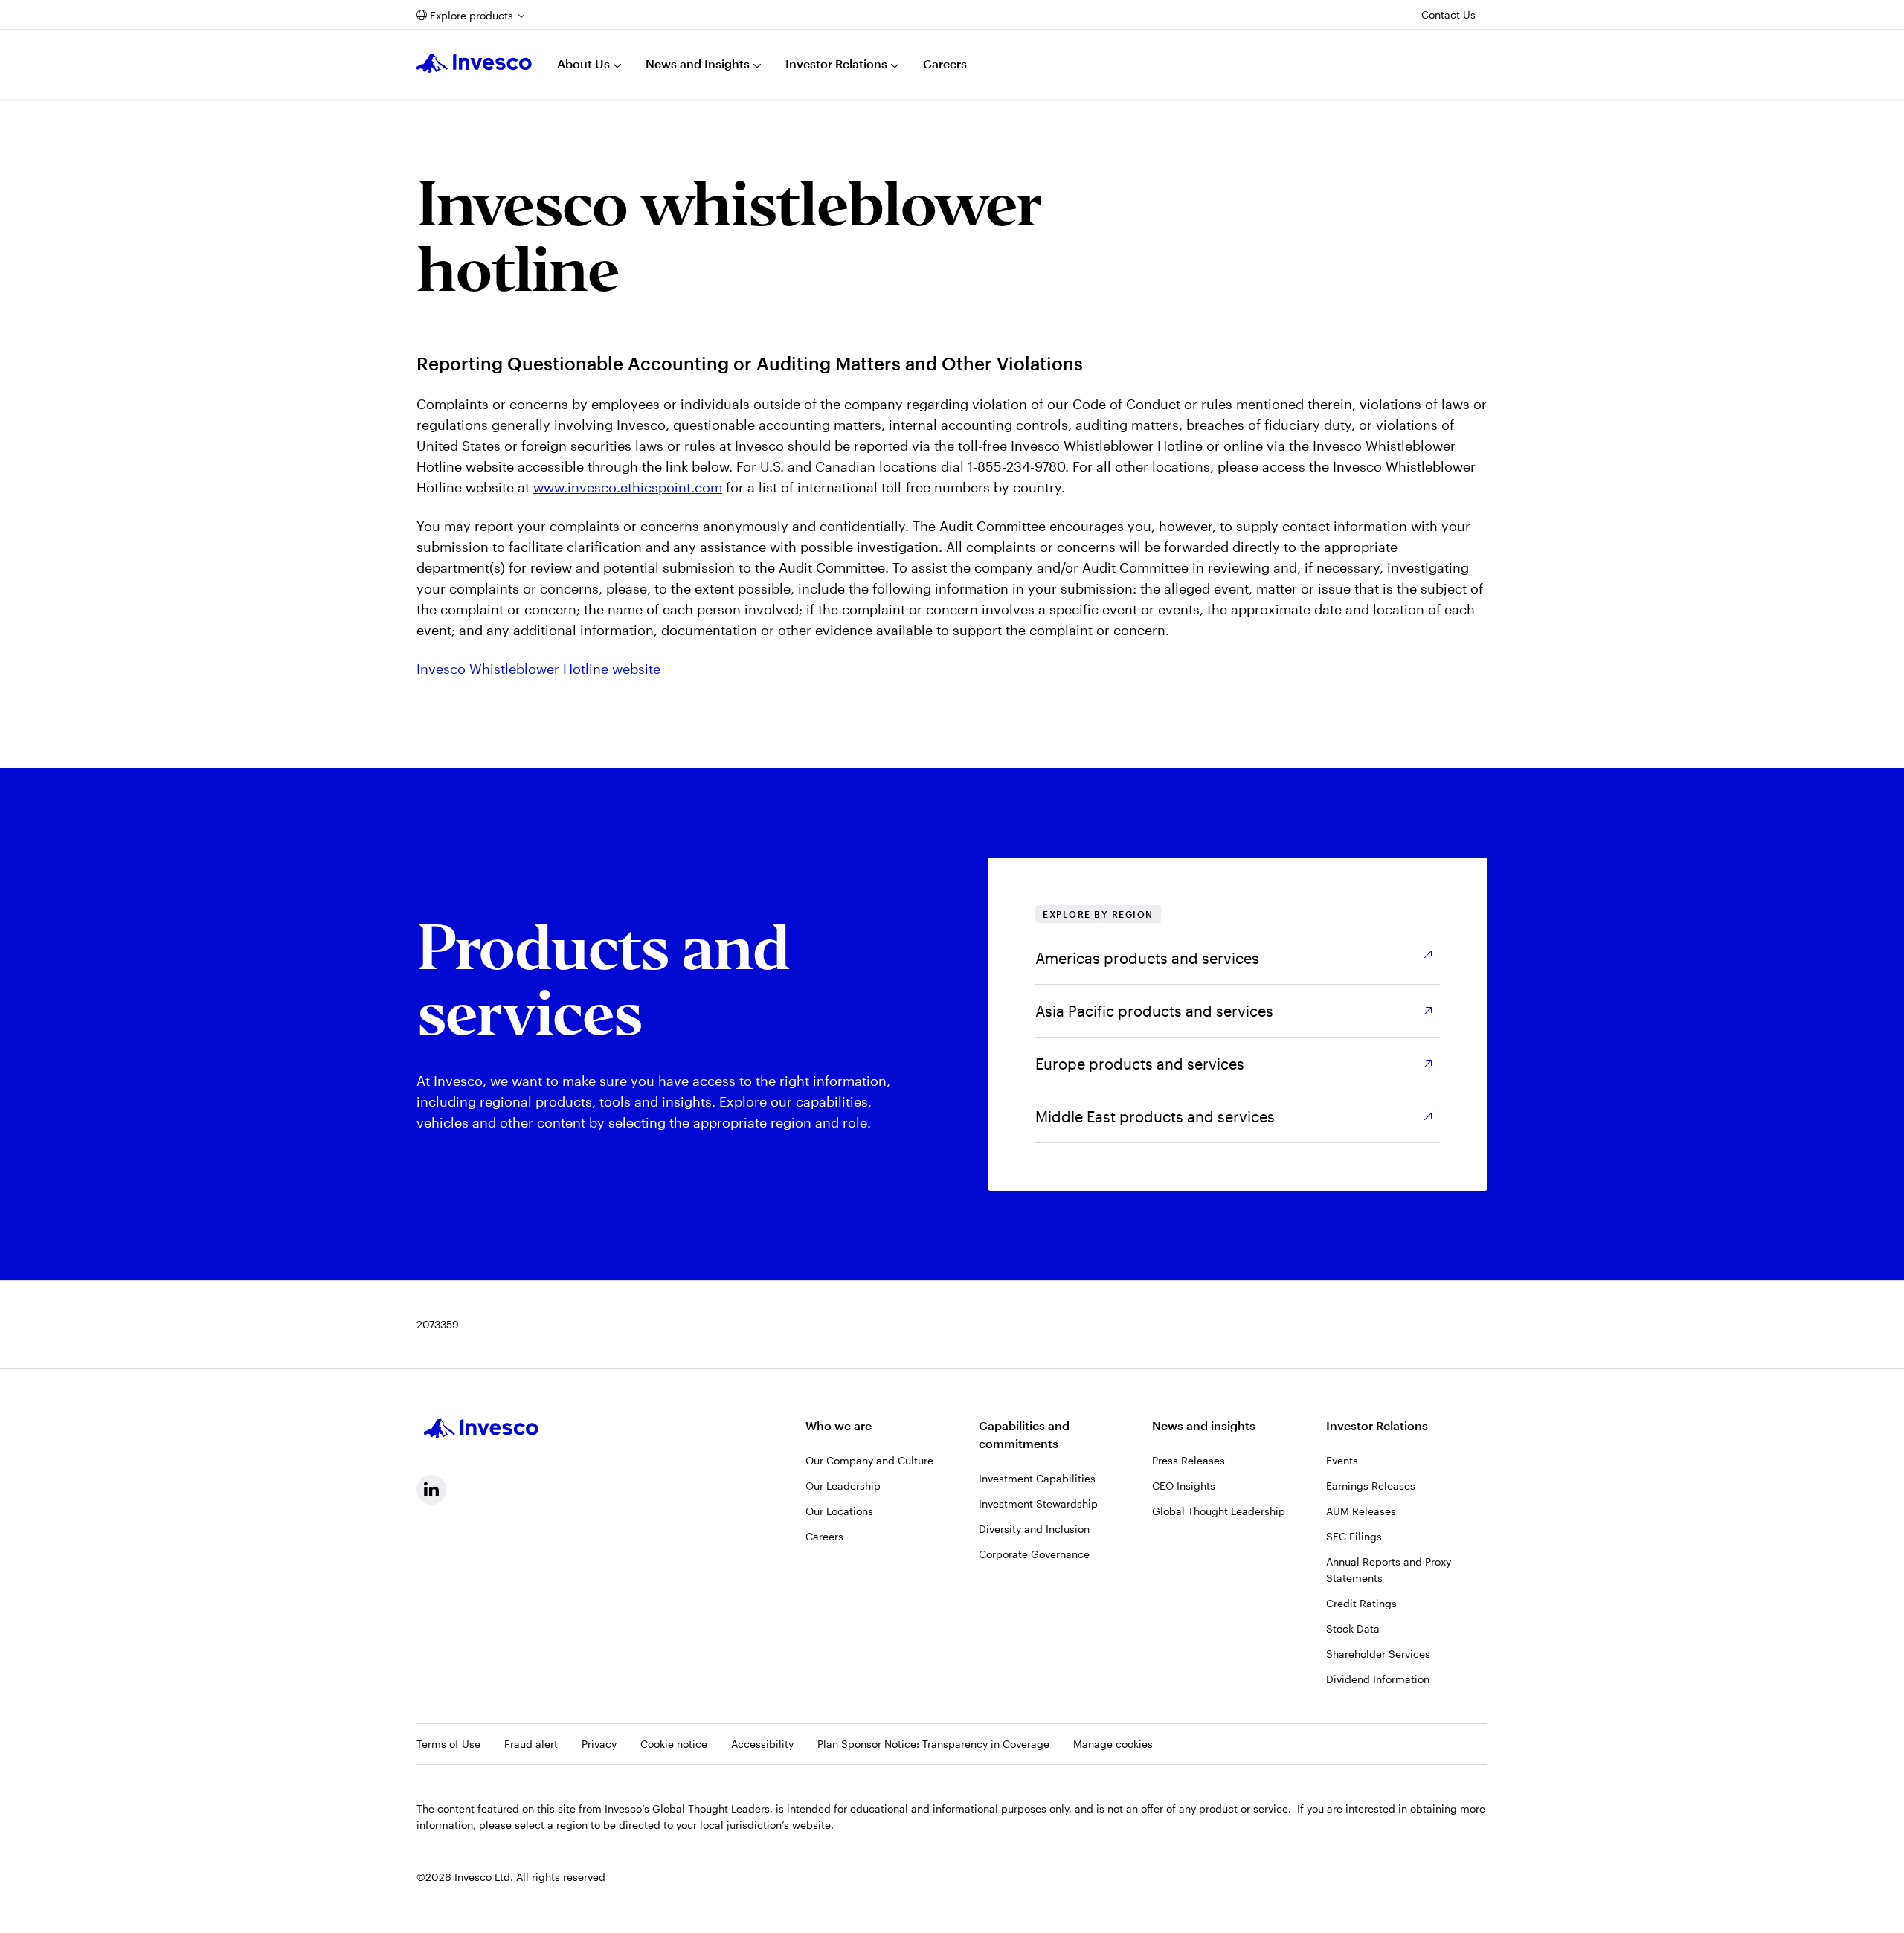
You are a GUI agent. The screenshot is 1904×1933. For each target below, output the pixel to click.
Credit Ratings (1361, 1603)
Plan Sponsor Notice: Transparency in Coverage (933, 1744)
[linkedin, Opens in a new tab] (431, 1490)
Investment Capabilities (1037, 1478)
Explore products (472, 15)
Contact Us (1448, 15)
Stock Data (1353, 1628)
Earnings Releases (1371, 1486)
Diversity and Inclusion (1034, 1529)
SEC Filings (1354, 1536)
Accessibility (762, 1744)
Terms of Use (448, 1744)
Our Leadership (843, 1486)
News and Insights (698, 64)
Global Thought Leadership (1219, 1511)
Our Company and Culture (869, 1460)
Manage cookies (1113, 1744)
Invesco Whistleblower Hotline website (538, 669)
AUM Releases (1361, 1511)
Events (1342, 1460)
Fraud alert (531, 1744)
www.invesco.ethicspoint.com (628, 487)
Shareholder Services (1378, 1654)
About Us (583, 64)
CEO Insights (1184, 1486)
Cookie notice (674, 1744)
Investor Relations (836, 64)
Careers (945, 64)
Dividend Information (1378, 1679)
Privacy (599, 1744)
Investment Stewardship (1038, 1503)
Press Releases (1189, 1460)
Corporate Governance (1034, 1554)
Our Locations (839, 1511)
